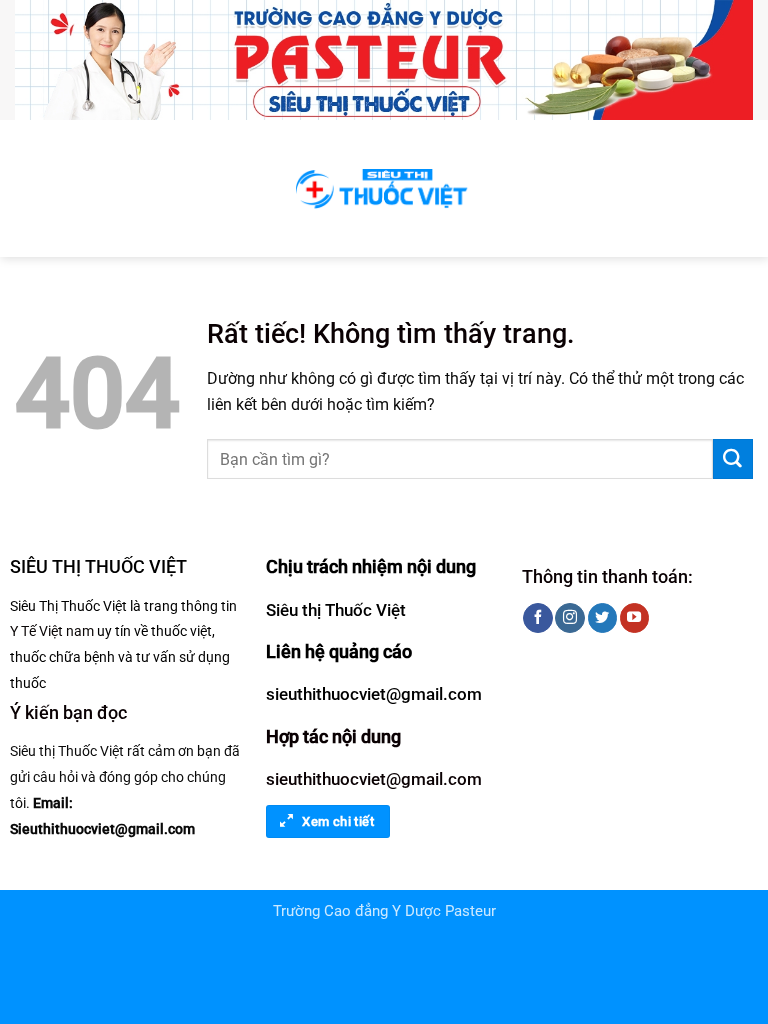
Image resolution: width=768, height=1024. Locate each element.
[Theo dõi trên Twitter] (602, 618)
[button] (27, 188)
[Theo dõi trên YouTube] (634, 618)
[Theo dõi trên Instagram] (569, 618)
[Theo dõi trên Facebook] (537, 618)
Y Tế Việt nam (52, 631)
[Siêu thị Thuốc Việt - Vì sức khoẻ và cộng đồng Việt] (384, 188)
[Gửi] (733, 459)
